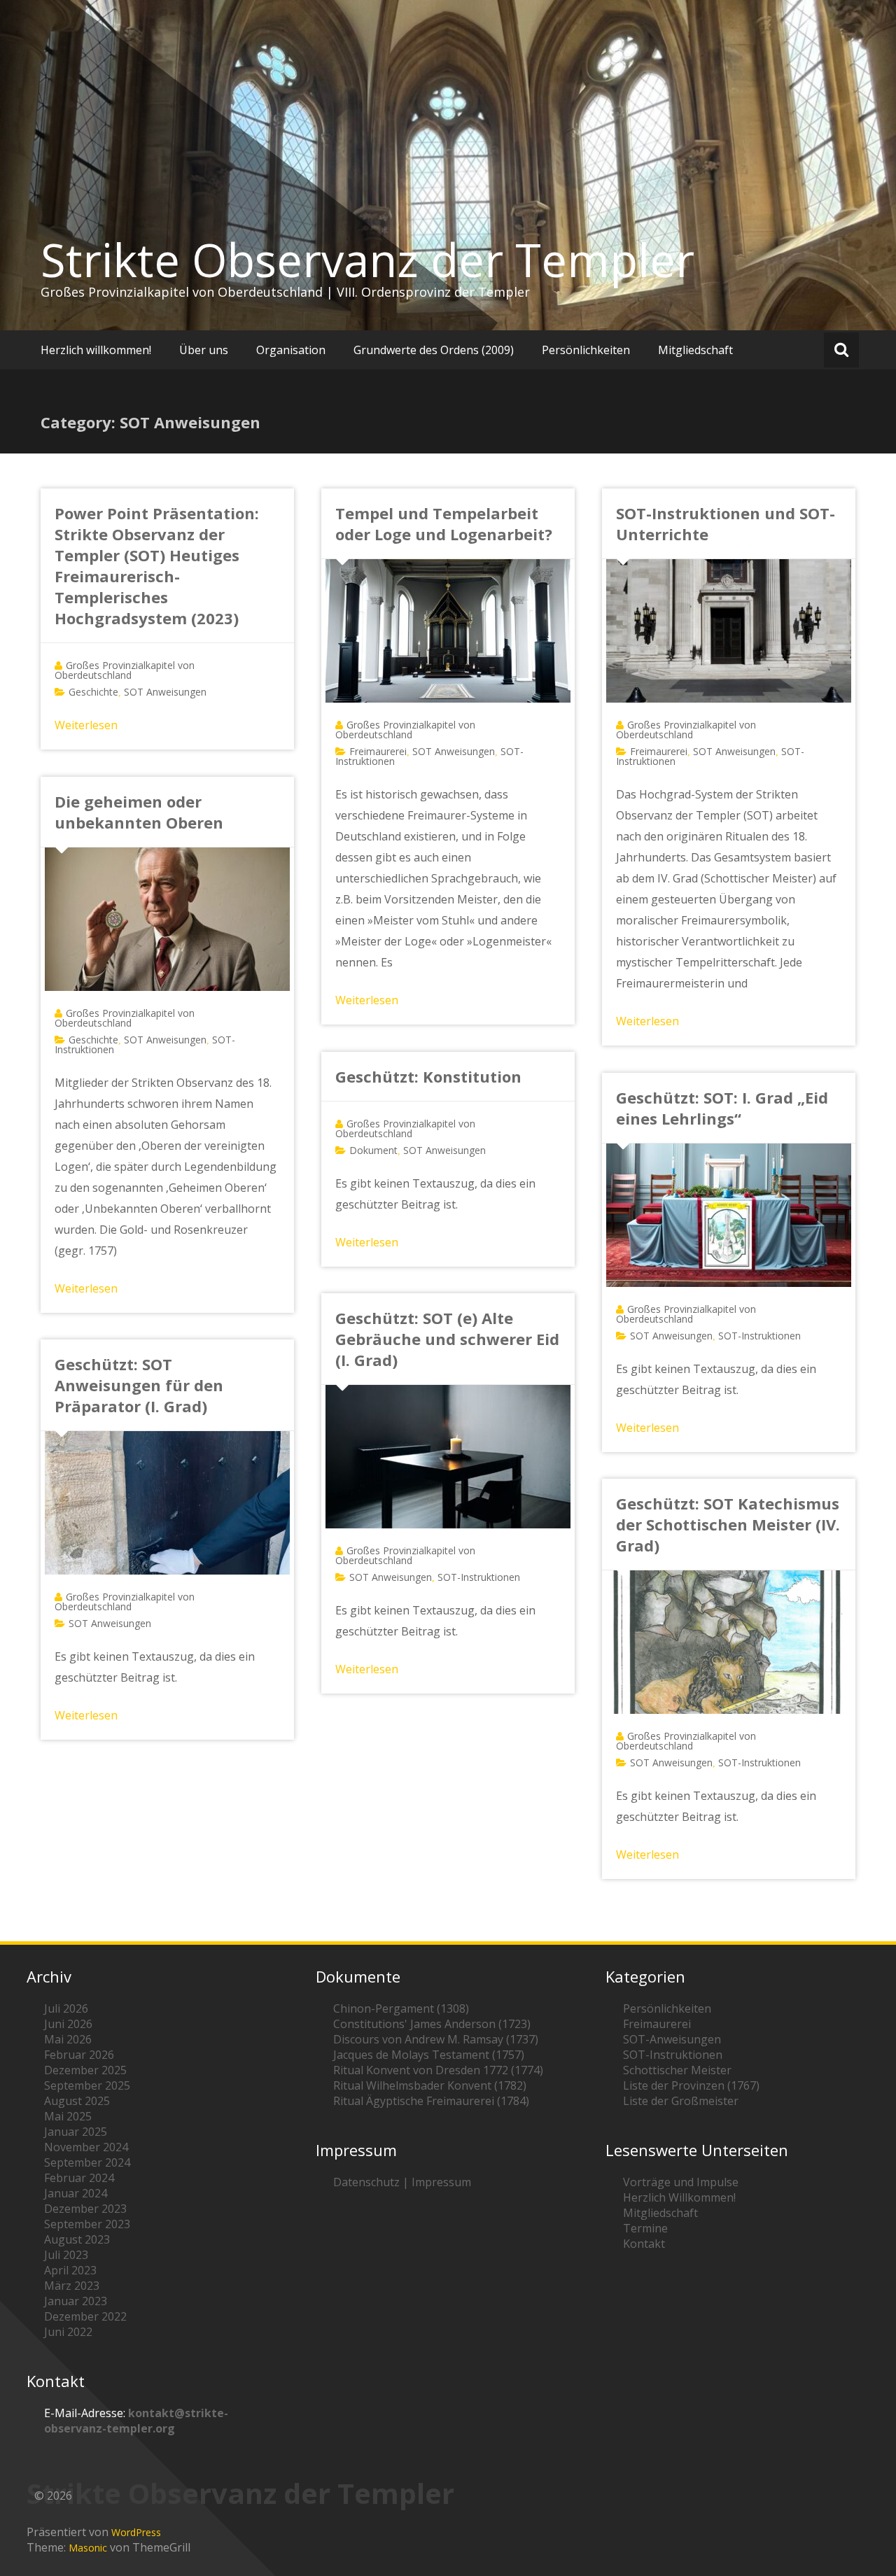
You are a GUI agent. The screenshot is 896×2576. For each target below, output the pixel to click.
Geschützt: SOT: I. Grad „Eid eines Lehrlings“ (722, 1108)
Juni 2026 (68, 2024)
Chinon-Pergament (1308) (401, 2008)
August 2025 (77, 2101)
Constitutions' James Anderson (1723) (432, 2024)
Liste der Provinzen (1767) (691, 2085)
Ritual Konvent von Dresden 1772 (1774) (438, 2070)
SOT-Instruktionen (759, 1336)
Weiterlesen (86, 725)
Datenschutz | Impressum (402, 2182)
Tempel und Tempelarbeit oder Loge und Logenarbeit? (444, 523)
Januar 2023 (76, 2301)
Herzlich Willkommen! (679, 2197)
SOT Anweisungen (165, 692)
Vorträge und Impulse (681, 2182)
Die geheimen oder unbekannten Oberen (139, 812)
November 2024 (86, 2147)
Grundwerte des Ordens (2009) (434, 350)
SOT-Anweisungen (672, 2039)
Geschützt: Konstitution (428, 1076)
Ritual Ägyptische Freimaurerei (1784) (431, 2101)
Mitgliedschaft (695, 350)
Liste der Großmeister (681, 2101)
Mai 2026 (68, 2039)
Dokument (373, 1150)
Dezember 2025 (85, 2070)
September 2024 (87, 2162)
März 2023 (72, 2286)
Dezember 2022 (85, 2316)
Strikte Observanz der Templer (367, 260)
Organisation (291, 350)
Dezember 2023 (85, 2209)
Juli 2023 (66, 2255)
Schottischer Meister (677, 2070)
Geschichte (93, 692)
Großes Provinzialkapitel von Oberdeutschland (125, 670)
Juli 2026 (66, 2008)
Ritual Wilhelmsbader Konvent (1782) (430, 2085)
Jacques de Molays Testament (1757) (429, 2055)
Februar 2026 (79, 2055)
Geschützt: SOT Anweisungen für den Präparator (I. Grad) (139, 1385)
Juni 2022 (68, 2332)
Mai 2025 (68, 2116)
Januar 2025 (76, 2132)
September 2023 (87, 2224)
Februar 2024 (79, 2178)
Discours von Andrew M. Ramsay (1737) (436, 2039)
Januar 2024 (76, 2193)
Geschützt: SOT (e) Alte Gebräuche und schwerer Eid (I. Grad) (447, 1339)
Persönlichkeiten (586, 350)
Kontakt (644, 2244)
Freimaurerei (378, 751)
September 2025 (87, 2085)
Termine (645, 2228)
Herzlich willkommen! (96, 350)
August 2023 (77, 2239)
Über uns (204, 350)
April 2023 (70, 2270)
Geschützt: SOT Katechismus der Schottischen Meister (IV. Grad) (728, 1524)
